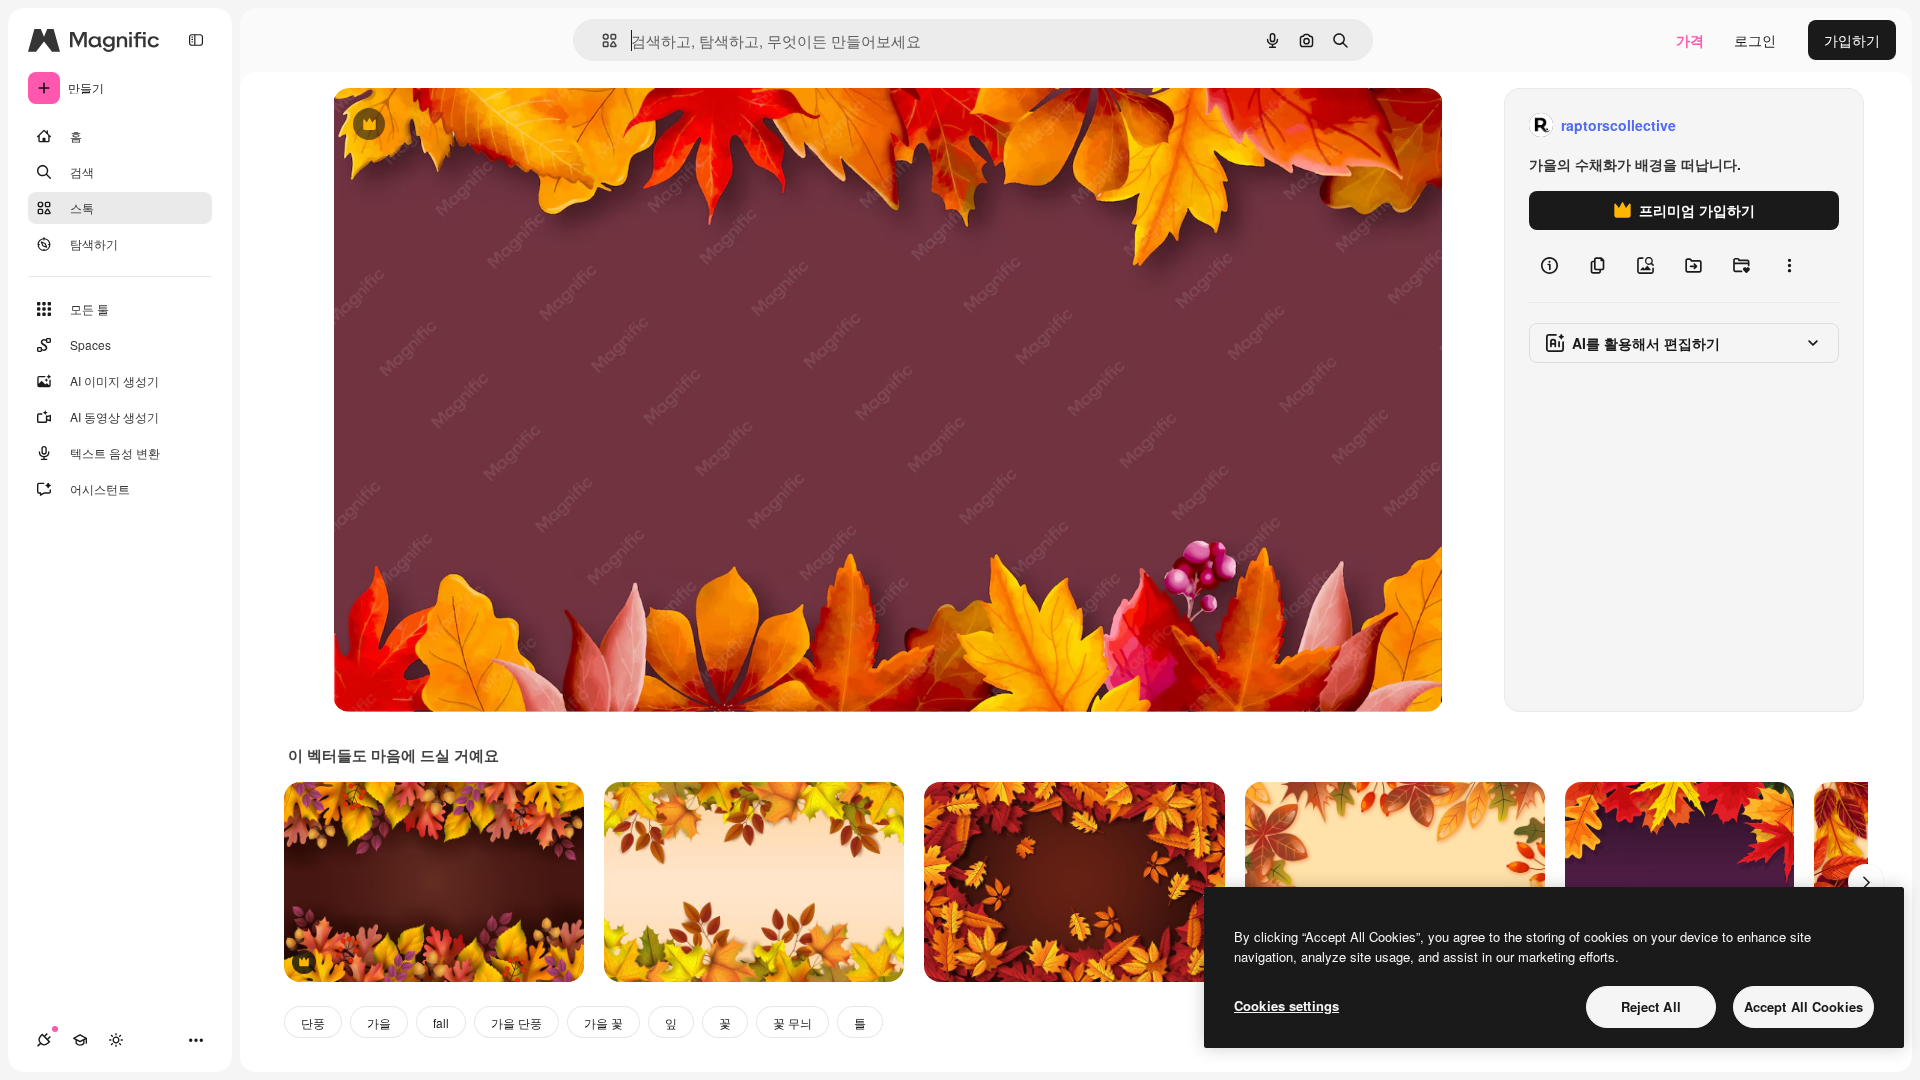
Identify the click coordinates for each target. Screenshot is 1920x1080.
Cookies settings (1286, 1005)
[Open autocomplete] (601, 40)
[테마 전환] (116, 1040)
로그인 (1755, 40)
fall (441, 1022)
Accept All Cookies (1803, 1006)
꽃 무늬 (792, 1022)
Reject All (1651, 1006)
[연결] (44, 1040)
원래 (448, 125)
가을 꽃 (603, 1022)
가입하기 (1852, 40)
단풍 (313, 1022)
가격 (1690, 40)
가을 (379, 1022)
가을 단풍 (516, 1022)
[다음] (1866, 882)
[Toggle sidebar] (196, 40)
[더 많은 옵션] (1789, 266)
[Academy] (80, 1040)
